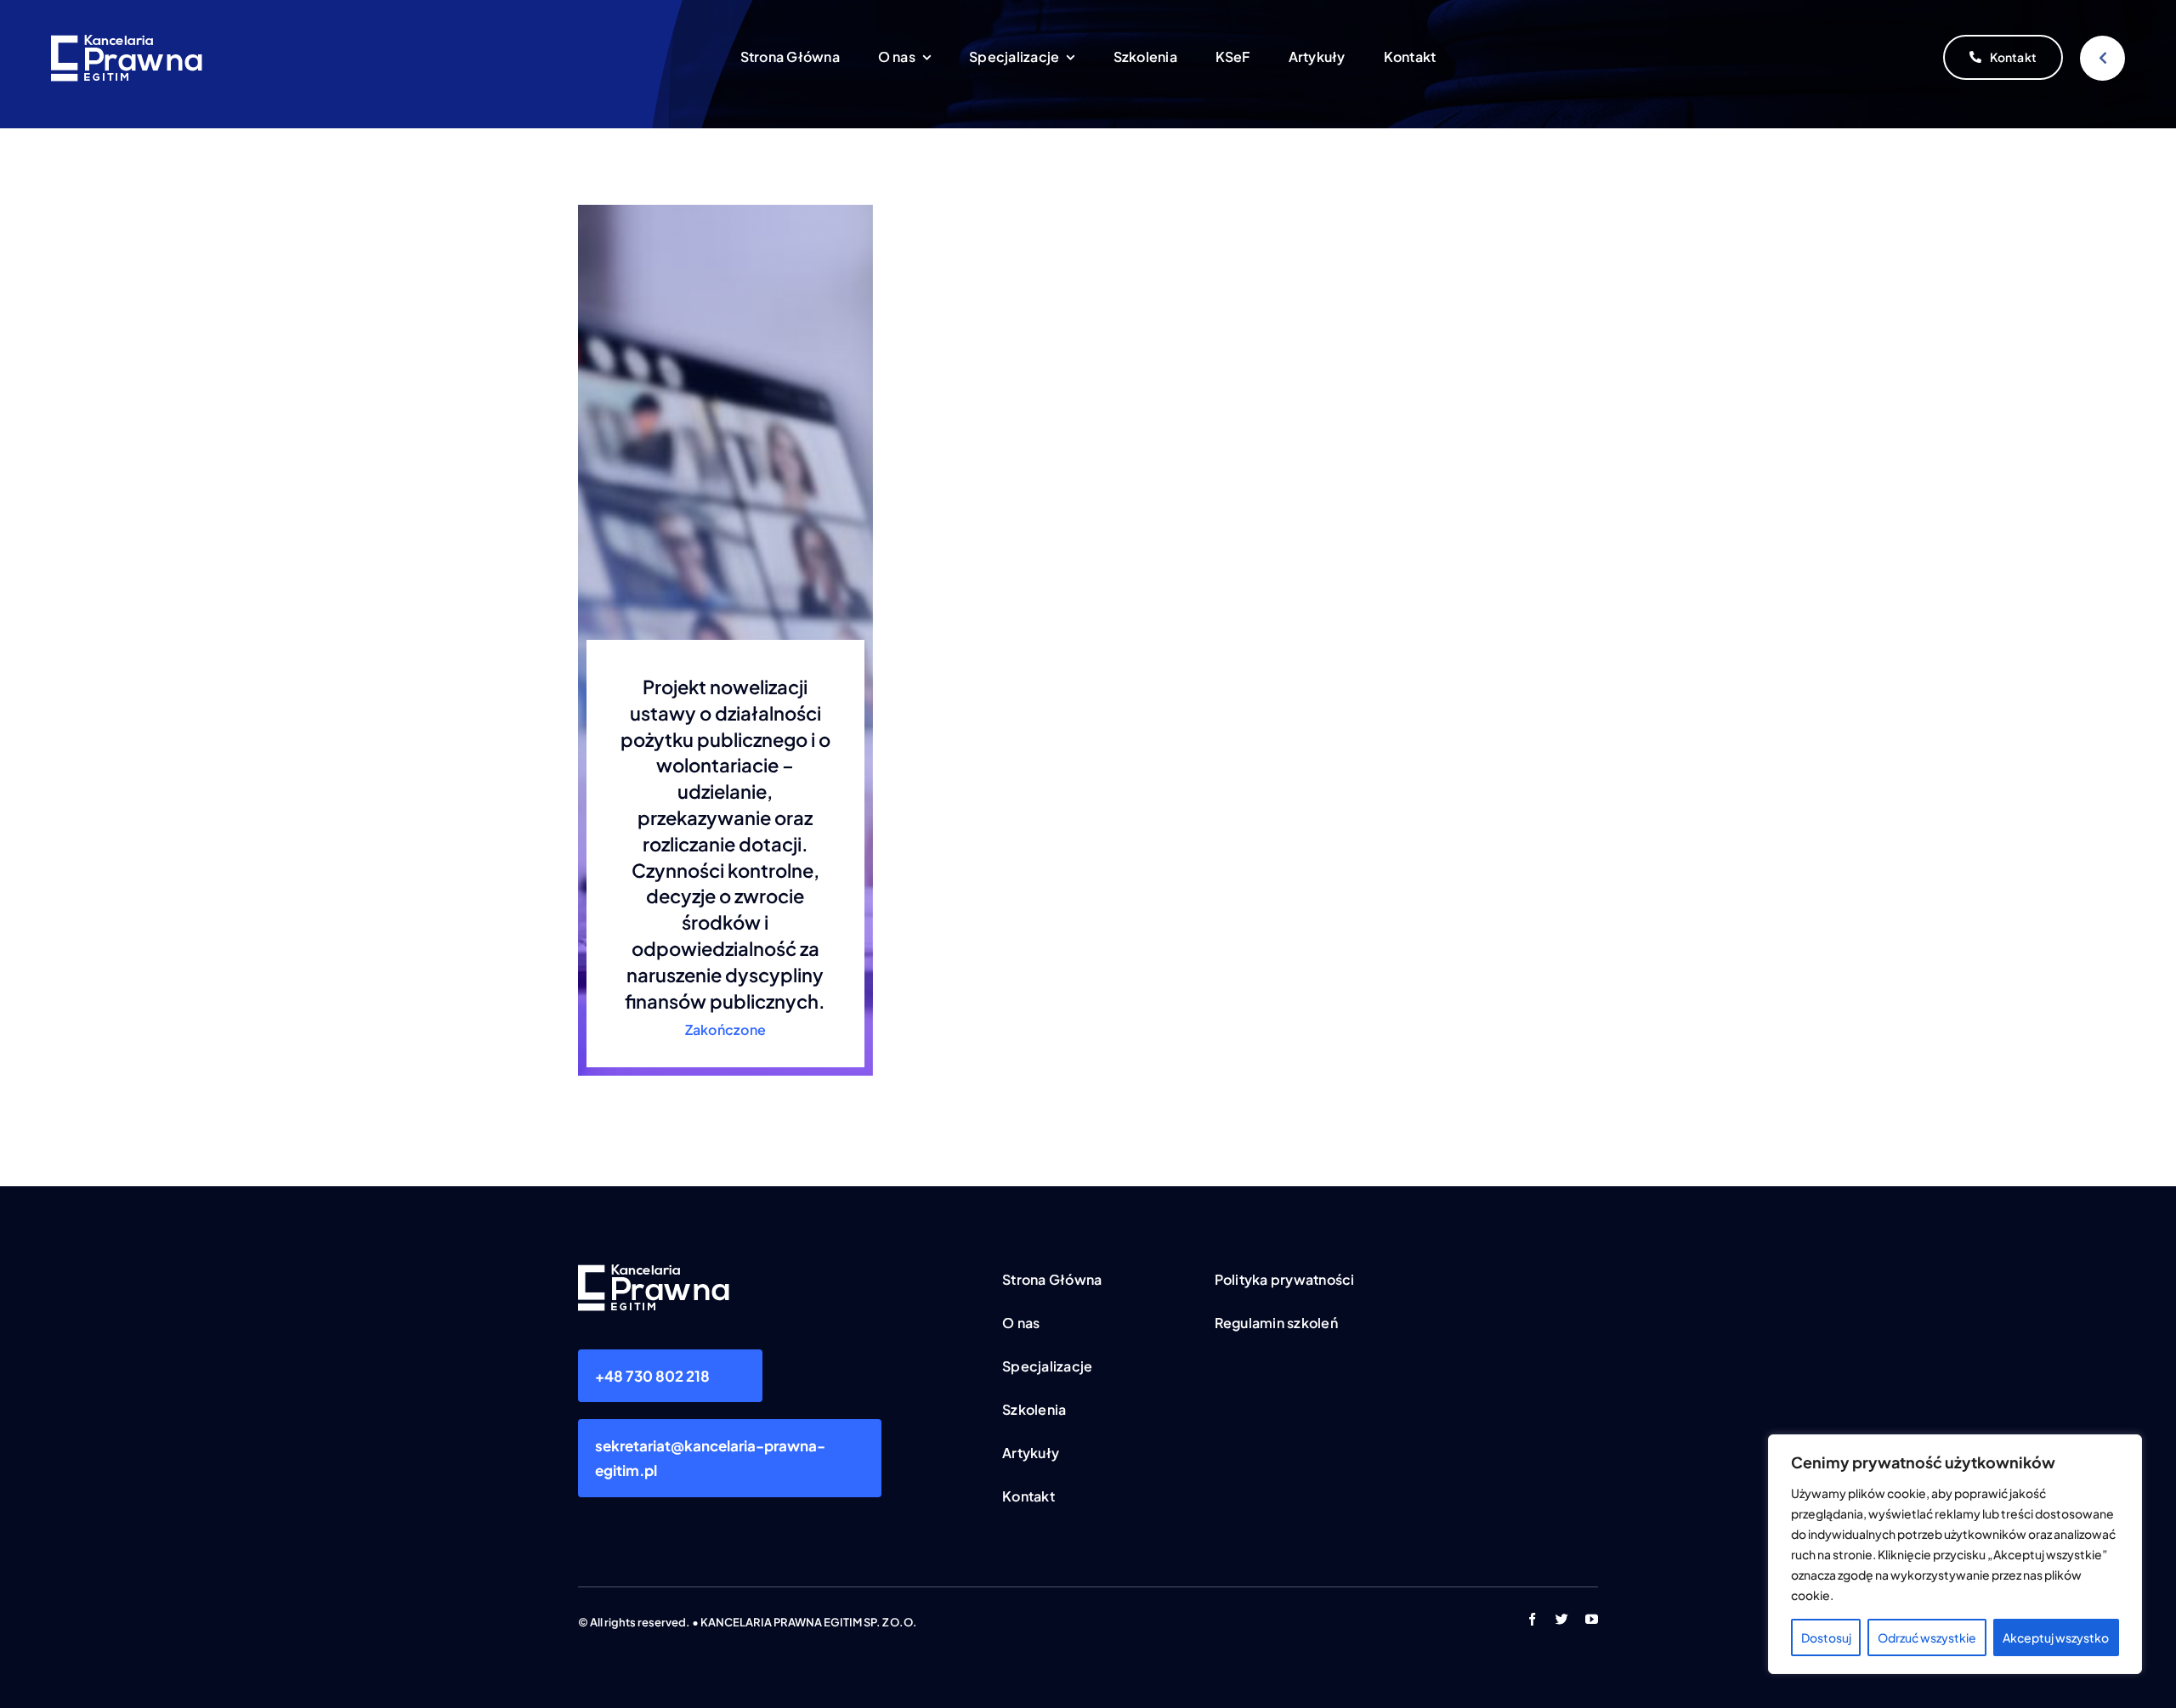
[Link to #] (2102, 58)
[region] (1955, 1554)
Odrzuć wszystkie (1927, 1637)
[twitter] (1562, 1619)
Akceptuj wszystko (2056, 1637)
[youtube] (1592, 1619)
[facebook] (1532, 1619)
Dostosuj (1826, 1637)
